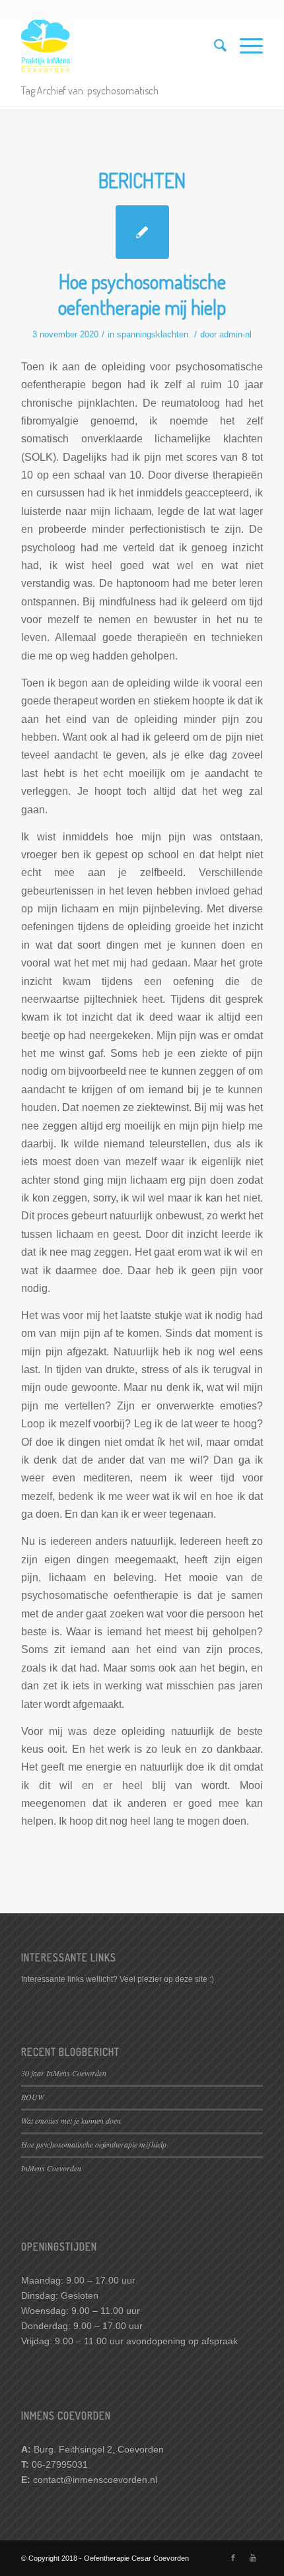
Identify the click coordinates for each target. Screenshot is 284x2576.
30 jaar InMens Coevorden (64, 2073)
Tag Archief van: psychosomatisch (90, 90)
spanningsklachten (153, 334)
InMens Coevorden (51, 2168)
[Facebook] (233, 2558)
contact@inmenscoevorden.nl (95, 2480)
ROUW (33, 2097)
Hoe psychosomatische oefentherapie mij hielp (142, 294)
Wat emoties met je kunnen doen (71, 2120)
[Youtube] (253, 2558)
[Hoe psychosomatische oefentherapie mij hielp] (142, 232)
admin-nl (235, 334)
